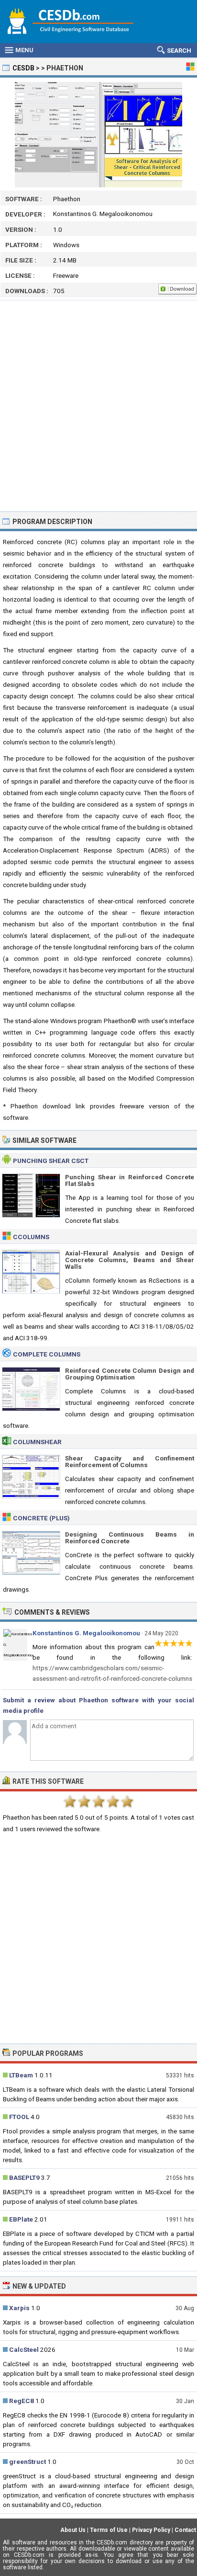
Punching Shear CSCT (51, 1161)
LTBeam (21, 2075)
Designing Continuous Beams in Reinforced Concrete (130, 1538)
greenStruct (27, 2462)
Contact (185, 2530)
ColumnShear (37, 1442)
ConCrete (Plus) (41, 1518)
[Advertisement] (98, 406)
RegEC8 (22, 2401)
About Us (73, 2530)
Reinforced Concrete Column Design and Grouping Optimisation (130, 1374)
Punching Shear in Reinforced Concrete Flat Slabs (130, 1180)
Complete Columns (47, 1354)
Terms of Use (109, 2530)
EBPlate (21, 2219)
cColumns (31, 1237)
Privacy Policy (151, 2530)
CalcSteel (24, 2349)
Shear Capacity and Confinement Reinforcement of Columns (130, 1461)
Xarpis (19, 2308)
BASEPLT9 (24, 2177)
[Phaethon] (98, 135)
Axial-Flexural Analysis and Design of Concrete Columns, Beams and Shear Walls (130, 1260)
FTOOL (19, 2117)
